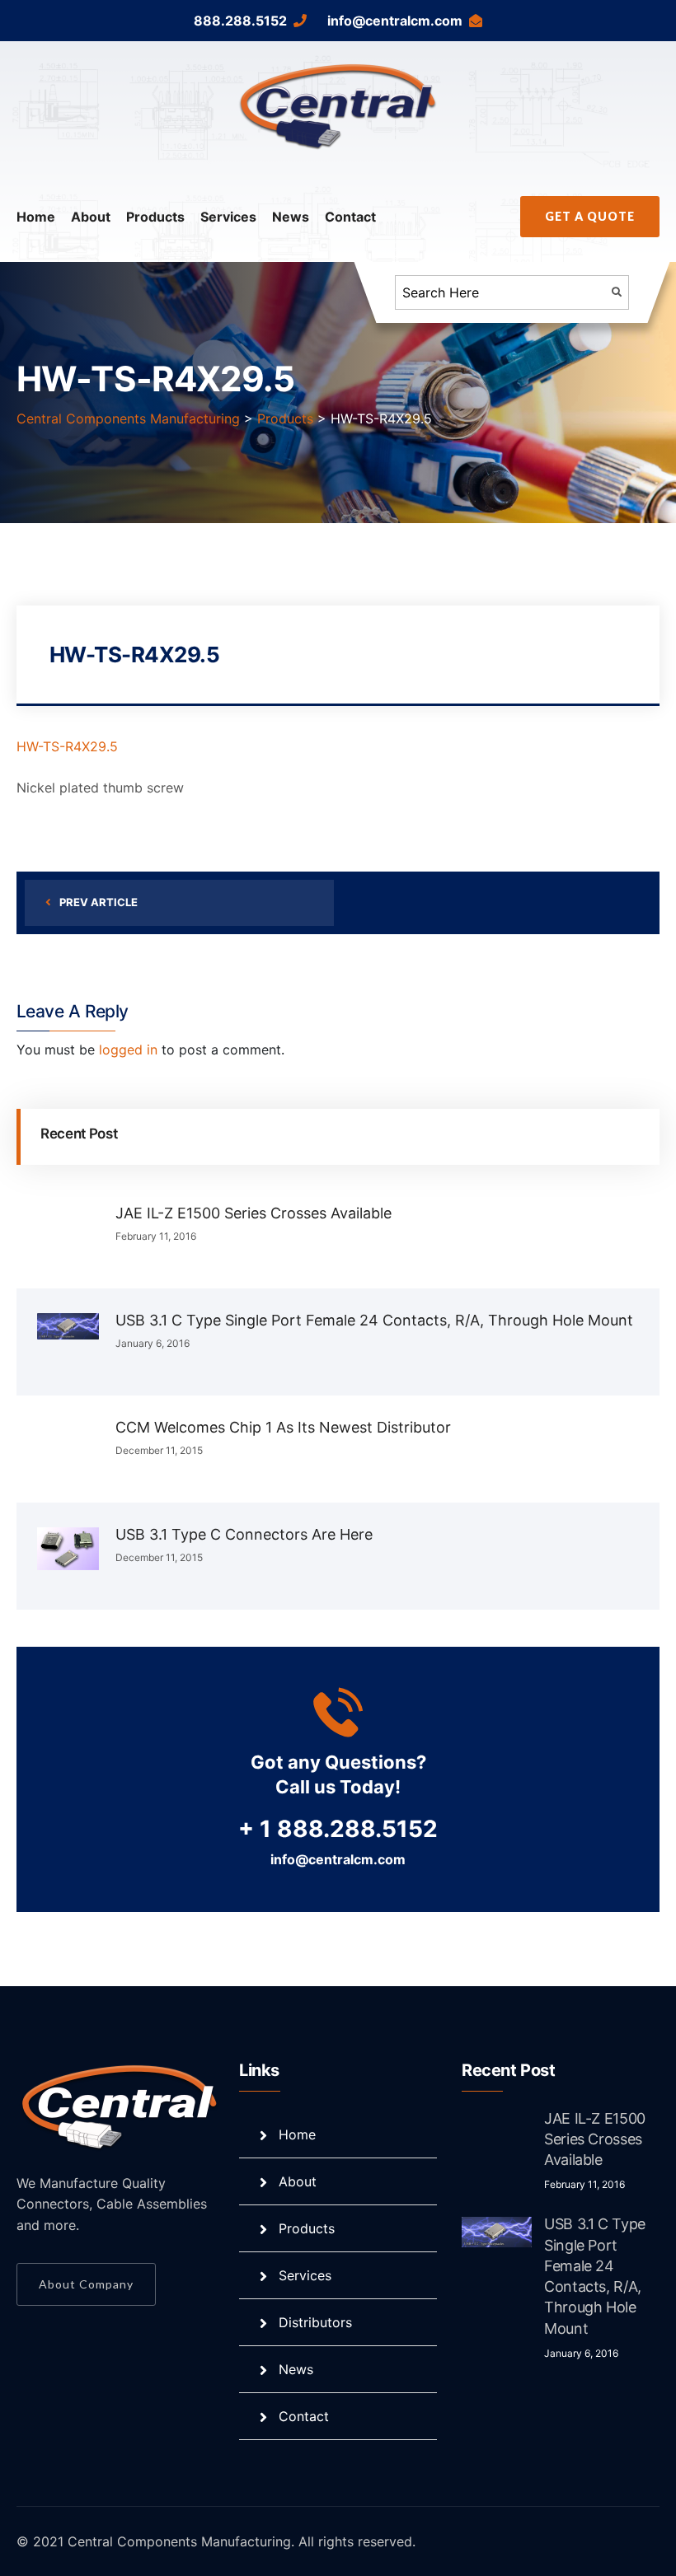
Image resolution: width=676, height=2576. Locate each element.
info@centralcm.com (395, 21)
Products (155, 217)
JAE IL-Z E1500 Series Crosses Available (253, 1213)
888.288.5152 (240, 21)
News (291, 217)
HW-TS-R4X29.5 (67, 746)
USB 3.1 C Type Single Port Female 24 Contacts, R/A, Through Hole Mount (374, 1320)
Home (36, 217)
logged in (128, 1050)
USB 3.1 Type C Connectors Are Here (244, 1534)
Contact (350, 217)
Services (228, 217)
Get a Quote (590, 216)
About (91, 217)
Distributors (315, 2322)
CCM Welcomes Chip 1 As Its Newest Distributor (283, 1427)
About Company (86, 2284)
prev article (99, 902)
